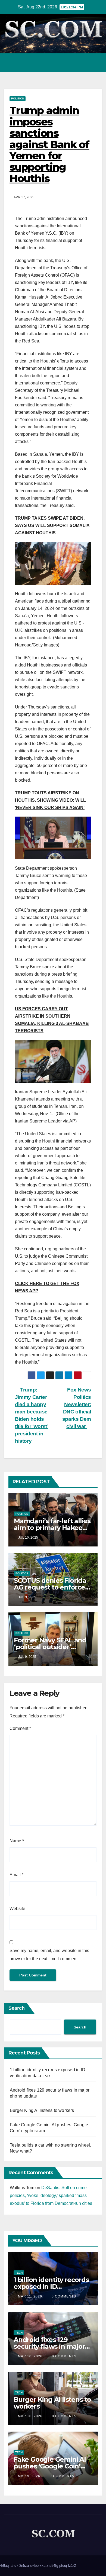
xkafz (44, 2566)
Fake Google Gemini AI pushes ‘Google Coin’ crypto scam (50, 2466)
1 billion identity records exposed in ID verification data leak (51, 2287)
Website (17, 1909)
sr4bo (34, 2566)
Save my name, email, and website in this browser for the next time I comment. (49, 1955)
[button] (74, 63)
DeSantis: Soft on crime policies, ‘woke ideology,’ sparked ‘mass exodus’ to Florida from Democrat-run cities (51, 2195)
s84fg (54, 2566)
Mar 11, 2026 (30, 2296)
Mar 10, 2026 (30, 2356)
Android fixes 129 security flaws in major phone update (49, 2346)
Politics (18, 98)
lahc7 (14, 2566)
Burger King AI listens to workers (42, 2110)
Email (16, 1875)
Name (17, 1841)
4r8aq (4, 2566)
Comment (20, 1728)
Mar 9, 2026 (29, 2476)
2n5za (24, 2566)
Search (17, 2008)
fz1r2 (72, 2566)
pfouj (63, 2566)
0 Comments (64, 2296)
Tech (19, 2273)
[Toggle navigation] (96, 63)
